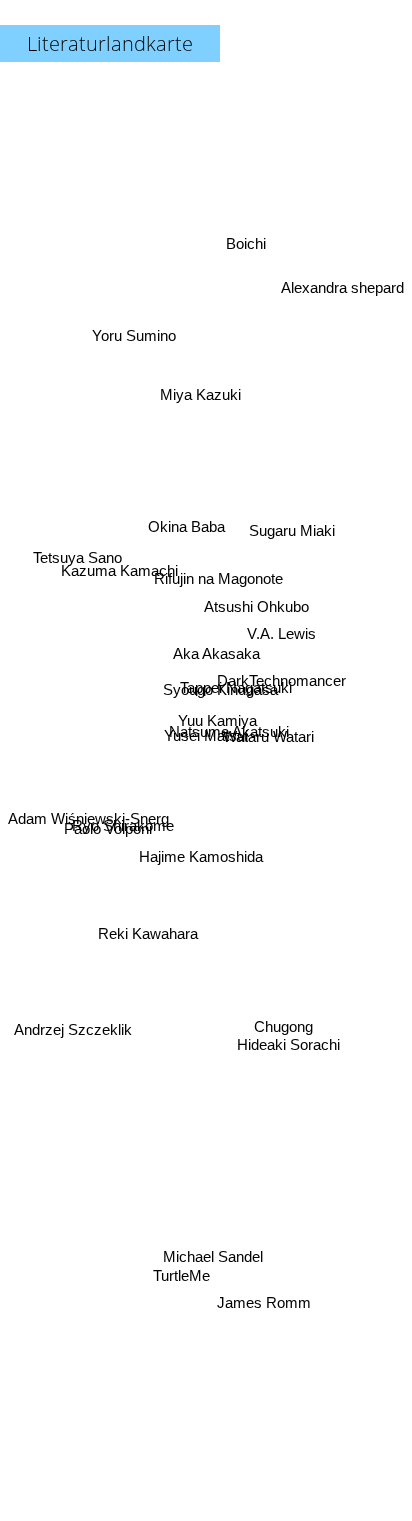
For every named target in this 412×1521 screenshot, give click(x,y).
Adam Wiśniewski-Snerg (88, 863)
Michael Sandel (213, 1252)
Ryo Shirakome (123, 826)
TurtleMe (185, 1279)
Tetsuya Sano (79, 524)
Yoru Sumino (135, 326)
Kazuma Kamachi (119, 573)
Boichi (248, 250)
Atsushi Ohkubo (258, 594)
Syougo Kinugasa (221, 691)
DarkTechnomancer (282, 665)
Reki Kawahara (147, 932)
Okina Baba (189, 518)
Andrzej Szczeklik (74, 1058)
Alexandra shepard (342, 278)
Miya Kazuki (205, 388)
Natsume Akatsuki (230, 718)
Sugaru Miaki (288, 475)
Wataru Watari (267, 755)
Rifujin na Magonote (218, 571)
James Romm (247, 1345)
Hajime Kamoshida (200, 854)
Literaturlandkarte (110, 43)
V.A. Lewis (282, 623)
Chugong (281, 1034)
